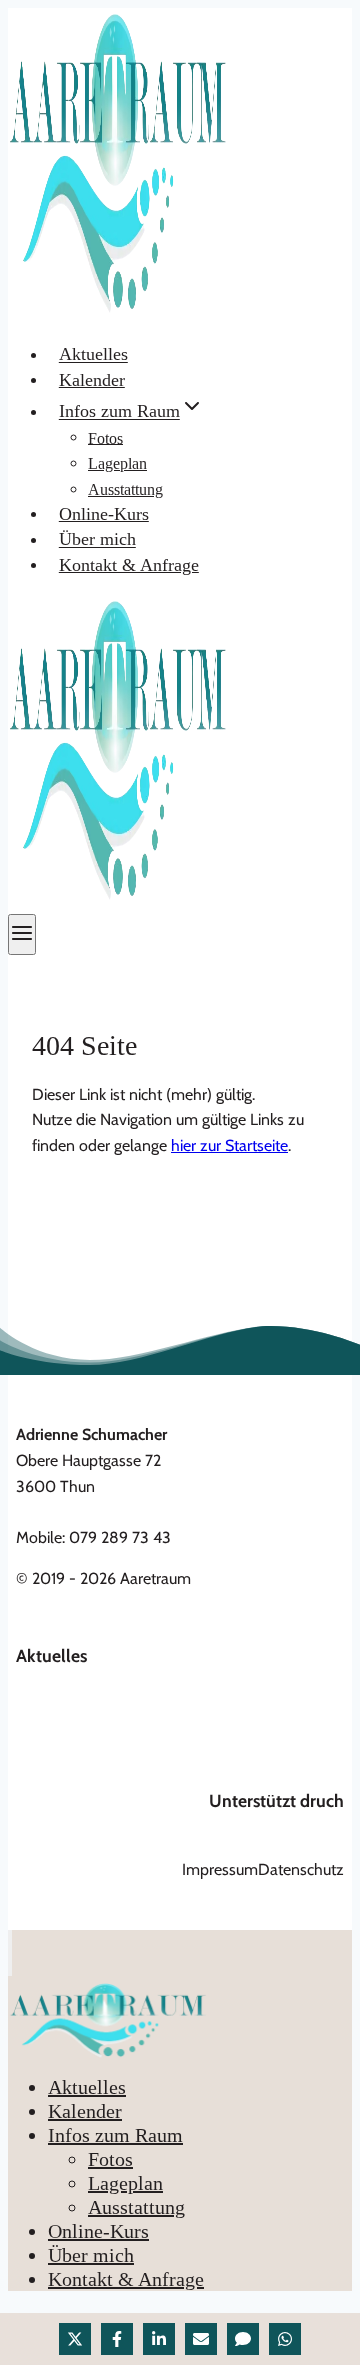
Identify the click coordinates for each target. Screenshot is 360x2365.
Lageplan (117, 463)
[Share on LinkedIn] (159, 2339)
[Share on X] (75, 2339)
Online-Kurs (104, 514)
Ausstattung (125, 489)
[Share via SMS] (243, 2339)
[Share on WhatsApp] (285, 2339)
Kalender (92, 380)
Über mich (97, 540)
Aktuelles (93, 355)
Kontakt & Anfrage (129, 565)
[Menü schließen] (10, 1953)
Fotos (105, 437)
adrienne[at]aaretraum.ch (100, 1511)
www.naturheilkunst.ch (267, 1827)
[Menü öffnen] (22, 934)
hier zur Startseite (229, 1145)
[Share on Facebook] (117, 2339)
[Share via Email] (201, 2339)
